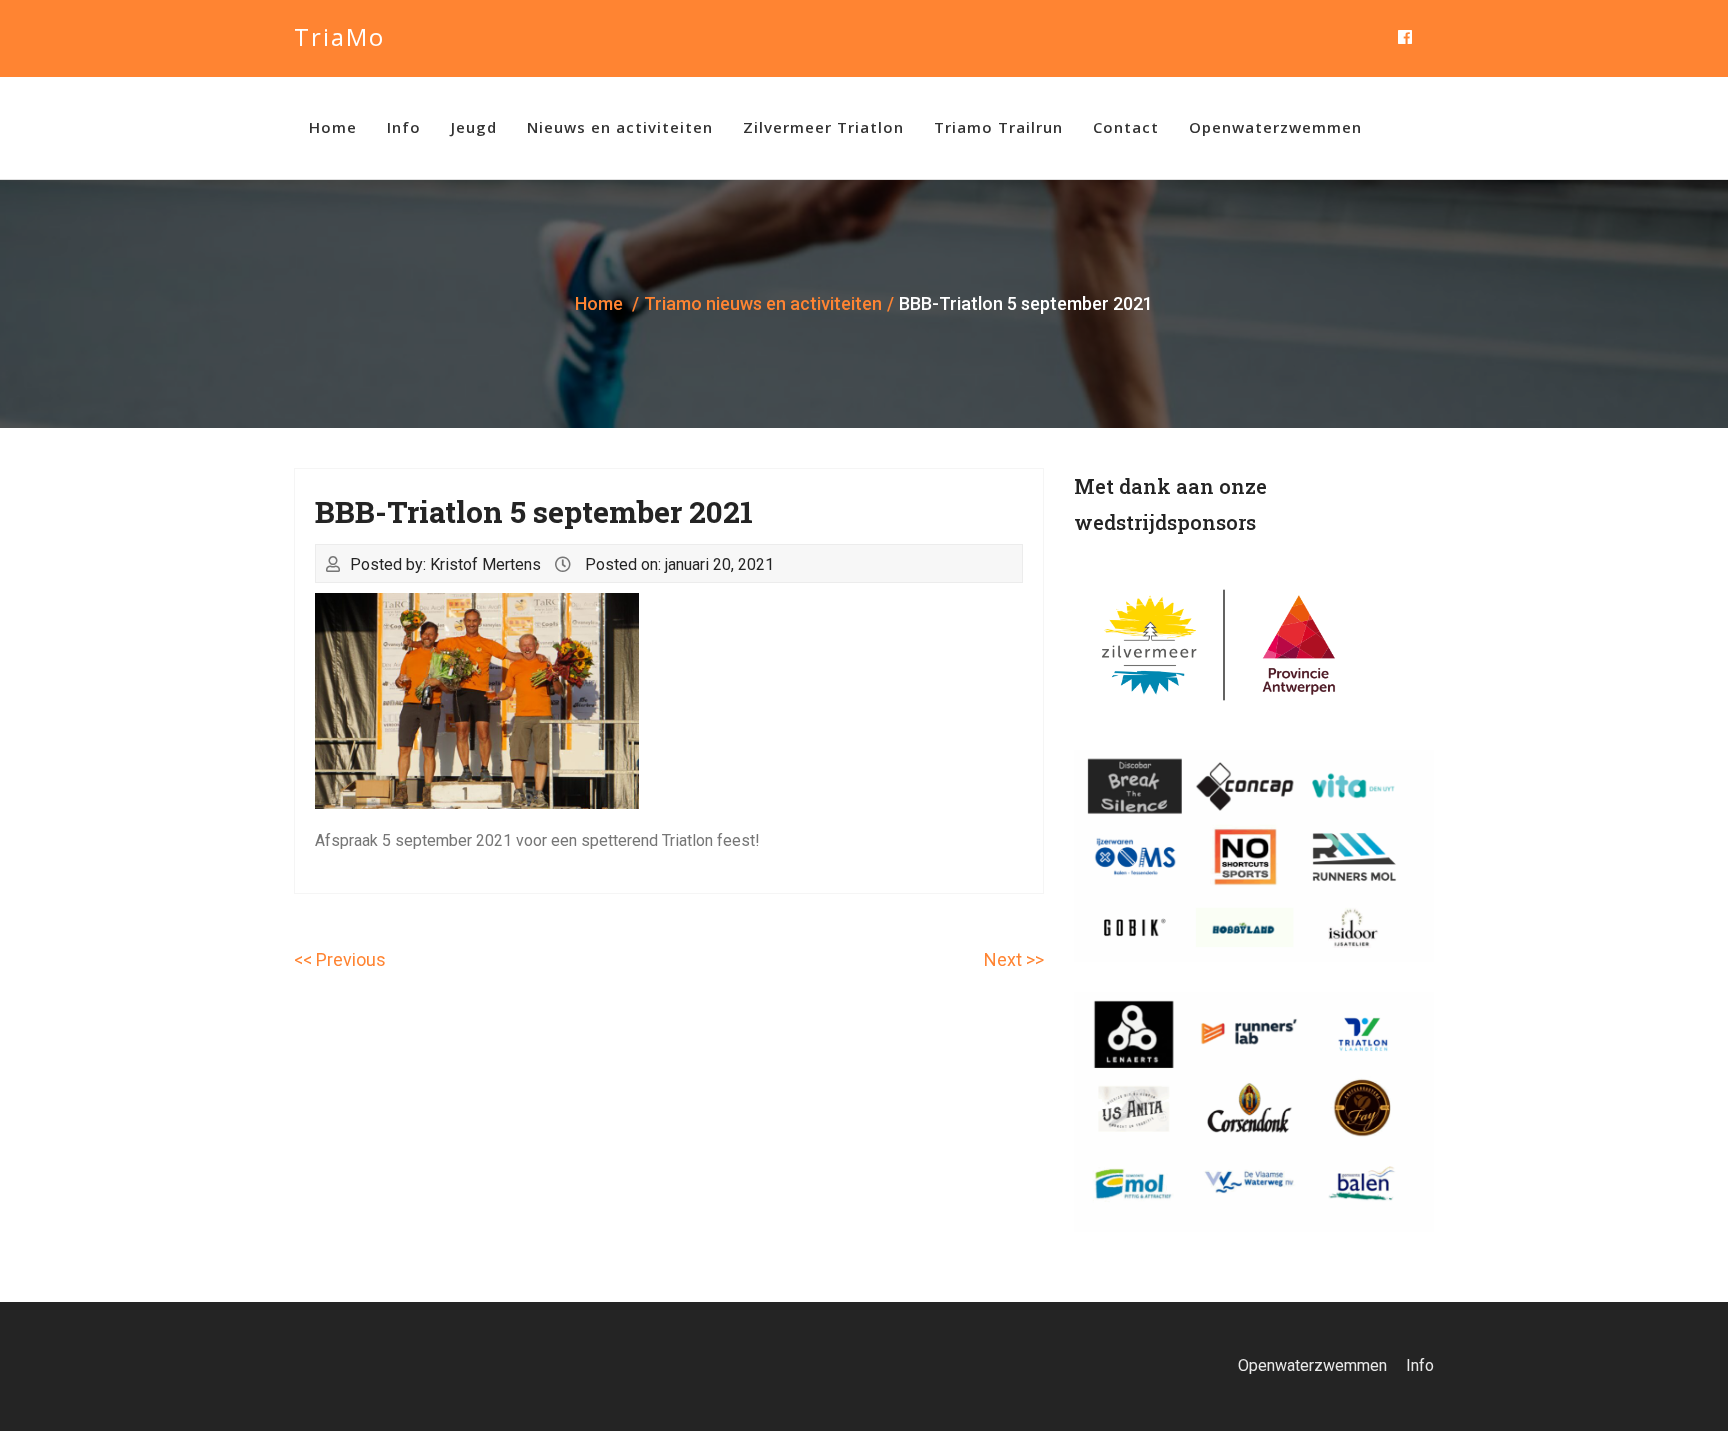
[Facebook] (1404, 38)
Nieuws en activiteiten (620, 127)
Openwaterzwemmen (1275, 127)
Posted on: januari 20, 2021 (679, 564)
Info (404, 127)
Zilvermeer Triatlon (823, 127)
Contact (1126, 127)
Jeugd (474, 127)
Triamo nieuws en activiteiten (763, 303)
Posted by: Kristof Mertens (445, 564)
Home (333, 127)
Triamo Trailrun (998, 127)
